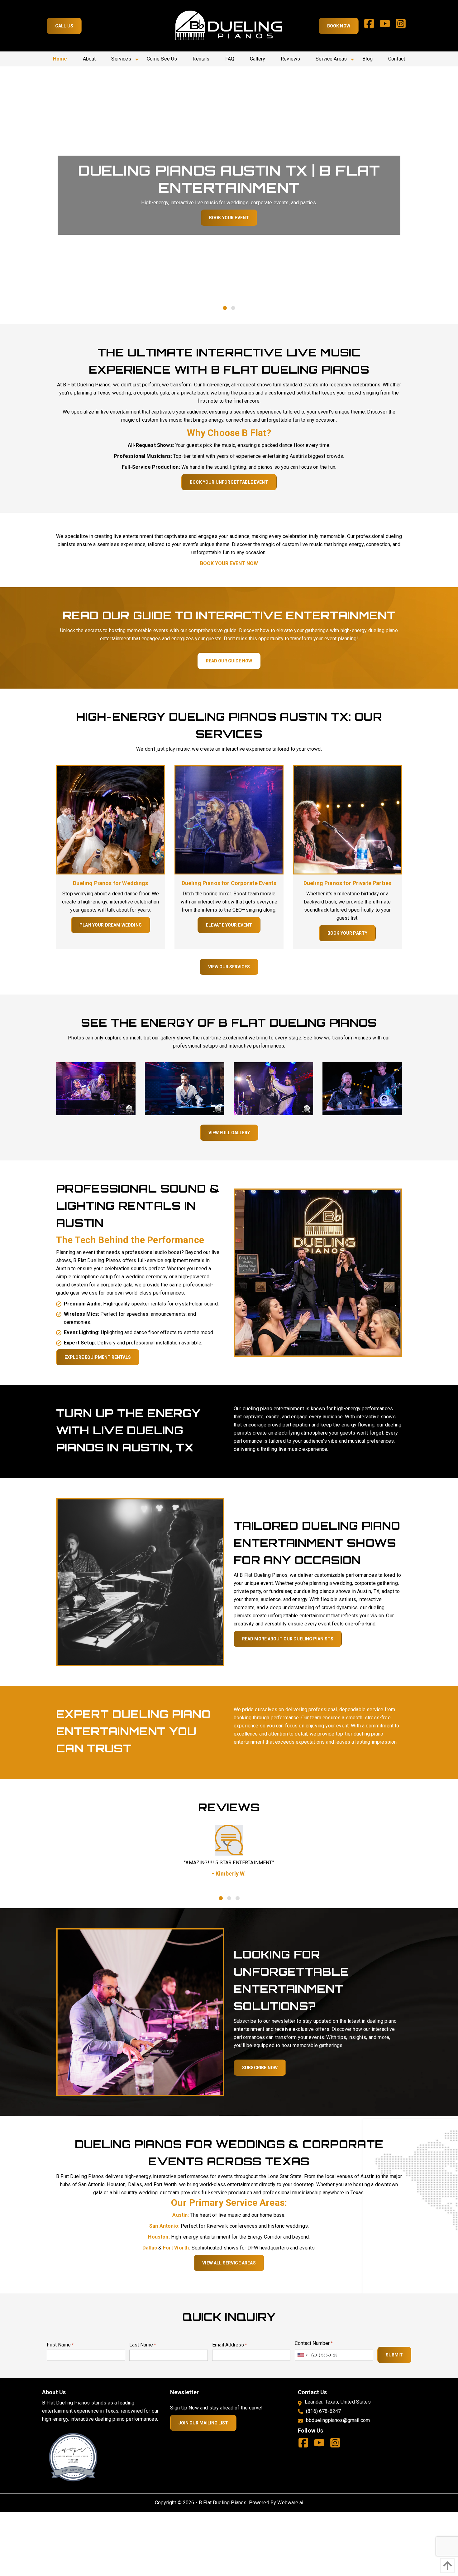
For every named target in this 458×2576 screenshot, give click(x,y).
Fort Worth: (177, 2248)
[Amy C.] (230, 1840)
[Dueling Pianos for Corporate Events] (229, 819)
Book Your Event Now (229, 563)
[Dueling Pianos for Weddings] (111, 819)
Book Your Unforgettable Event (229, 482)
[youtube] (387, 26)
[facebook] (372, 26)
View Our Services (229, 967)
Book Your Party (347, 933)
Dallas (150, 2248)
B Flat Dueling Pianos (223, 2503)
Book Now (339, 26)
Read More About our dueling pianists (288, 1639)
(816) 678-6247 (323, 2411)
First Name (60, 2345)
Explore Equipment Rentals (98, 1357)
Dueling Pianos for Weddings (110, 883)
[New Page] (73, 2457)
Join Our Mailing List (203, 2423)
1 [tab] (225, 308)
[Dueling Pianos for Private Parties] (347, 819)
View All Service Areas (229, 2263)
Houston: (159, 2237)
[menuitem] (60, 59)
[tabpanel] (229, 195)
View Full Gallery (229, 1133)
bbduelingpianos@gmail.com (338, 2420)
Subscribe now (260, 2068)
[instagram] (403, 26)
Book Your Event (229, 218)
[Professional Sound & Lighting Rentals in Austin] (318, 1272)
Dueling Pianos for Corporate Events (229, 883)
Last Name (143, 2345)
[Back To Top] (446, 2566)
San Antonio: (164, 2226)
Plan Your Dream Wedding (111, 925)
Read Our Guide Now (229, 661)
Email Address (230, 2345)
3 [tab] (237, 1898)
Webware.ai (290, 2503)
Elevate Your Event (229, 925)
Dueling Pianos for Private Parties (347, 883)
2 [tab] (233, 308)
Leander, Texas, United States (338, 2402)
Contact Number (314, 2343)
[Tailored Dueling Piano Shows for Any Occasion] (140, 1582)
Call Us (64, 26)
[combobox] (302, 2355)
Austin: (181, 2215)
